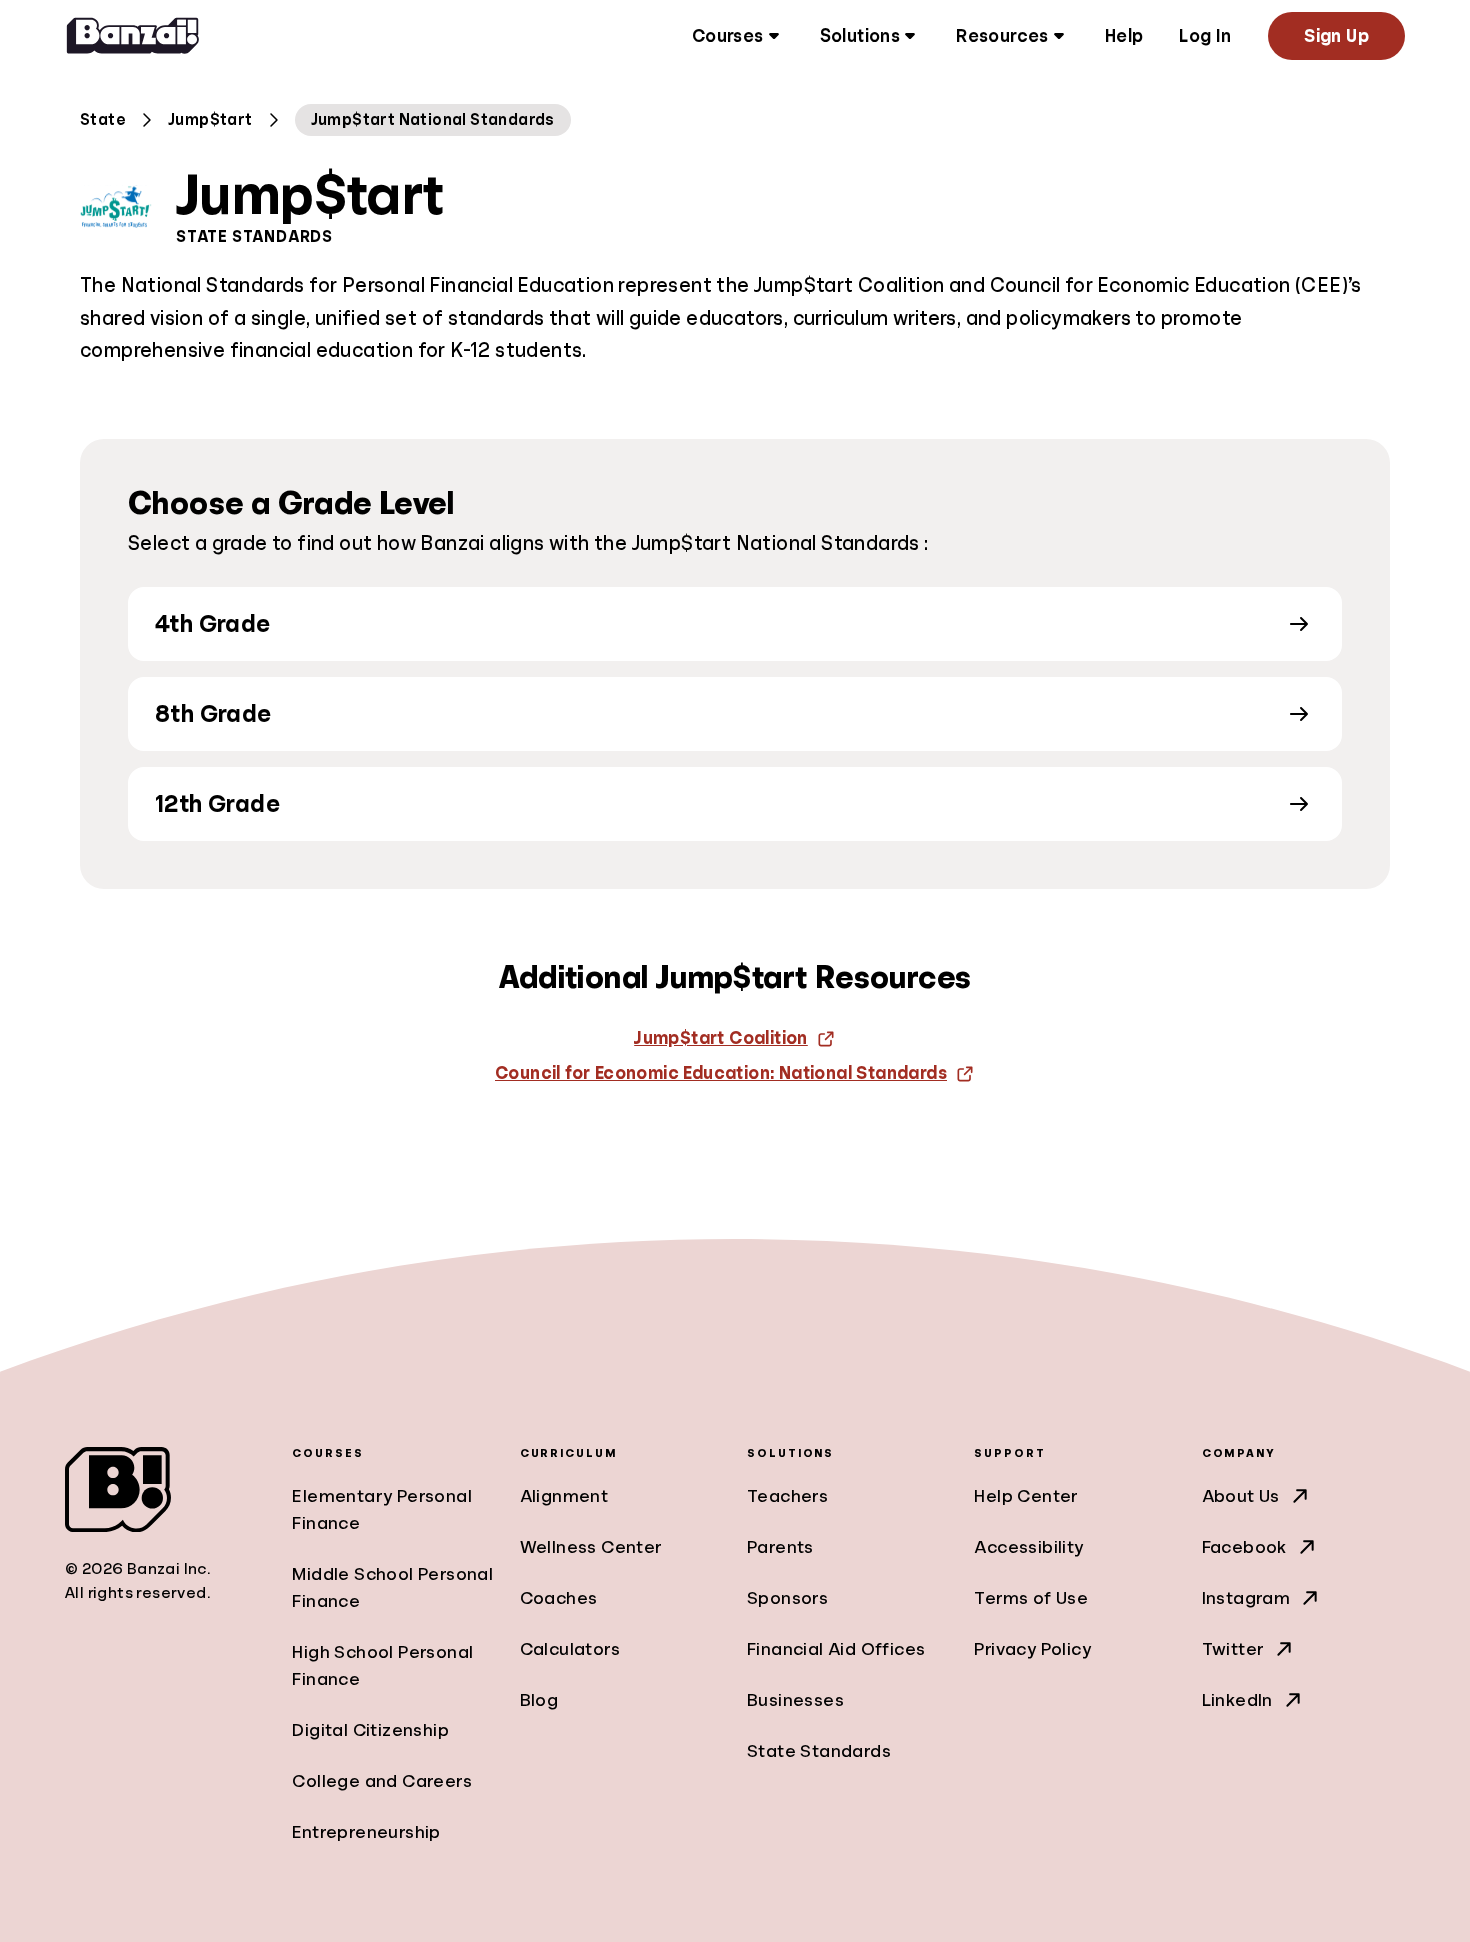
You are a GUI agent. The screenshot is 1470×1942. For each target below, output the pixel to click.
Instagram (1246, 1598)
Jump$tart (210, 120)
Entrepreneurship (366, 1832)
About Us (1241, 1496)
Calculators (570, 1649)
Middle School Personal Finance (392, 1587)
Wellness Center (591, 1547)
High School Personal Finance (382, 1665)
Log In (1205, 36)
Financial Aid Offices (836, 1649)
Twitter (1233, 1649)
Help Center (1026, 1496)
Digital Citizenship (370, 1730)
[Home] (133, 36)
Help (1124, 36)
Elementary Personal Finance (382, 1509)
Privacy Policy (1032, 1649)
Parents (780, 1547)
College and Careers (382, 1781)
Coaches (559, 1598)
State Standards (819, 1751)
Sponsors (787, 1598)
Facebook (1244, 1547)
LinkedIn (1237, 1700)
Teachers (787, 1496)
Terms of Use (1031, 1598)
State (103, 120)
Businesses (795, 1700)
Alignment (564, 1496)
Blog (539, 1700)
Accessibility (1028, 1547)
